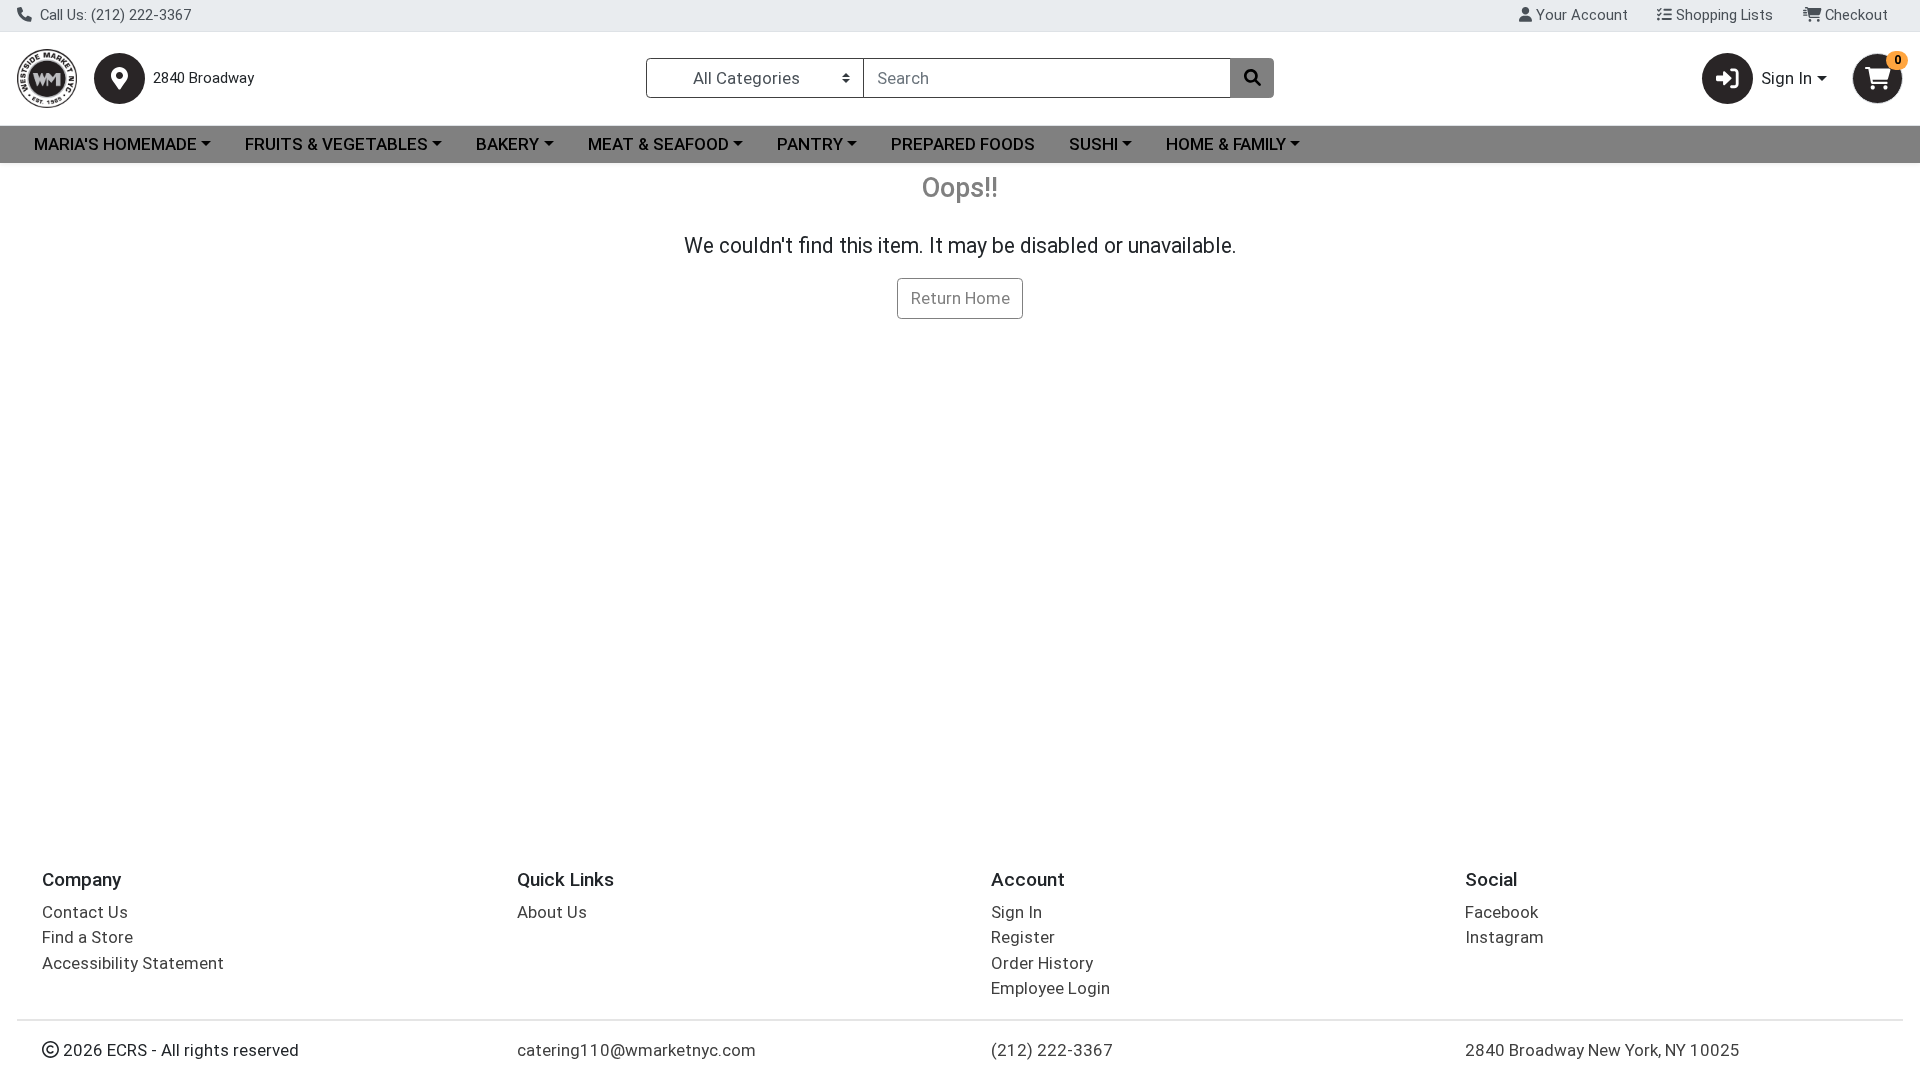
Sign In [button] (1786, 78)
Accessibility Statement (133, 963)
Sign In (1016, 912)
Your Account (1580, 15)
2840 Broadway (203, 78)
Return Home (960, 298)
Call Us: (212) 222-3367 (113, 15)
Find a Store (87, 937)
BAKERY (507, 144)
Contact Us (85, 912)
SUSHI (1093, 144)
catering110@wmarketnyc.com (636, 1050)
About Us (552, 912)
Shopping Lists (1722, 15)
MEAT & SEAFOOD (658, 144)
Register (1023, 937)
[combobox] (1047, 78)
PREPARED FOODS (963, 144)
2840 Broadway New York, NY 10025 (1602, 1050)
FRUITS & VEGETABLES (336, 144)
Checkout (1854, 15)
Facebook (1501, 912)
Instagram (1504, 937)
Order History (1042, 963)
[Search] (1252, 78)
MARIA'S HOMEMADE (115, 144)
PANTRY (810, 144)
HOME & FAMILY (1226, 144)
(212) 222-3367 (1052, 1050)
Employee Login (1050, 988)
